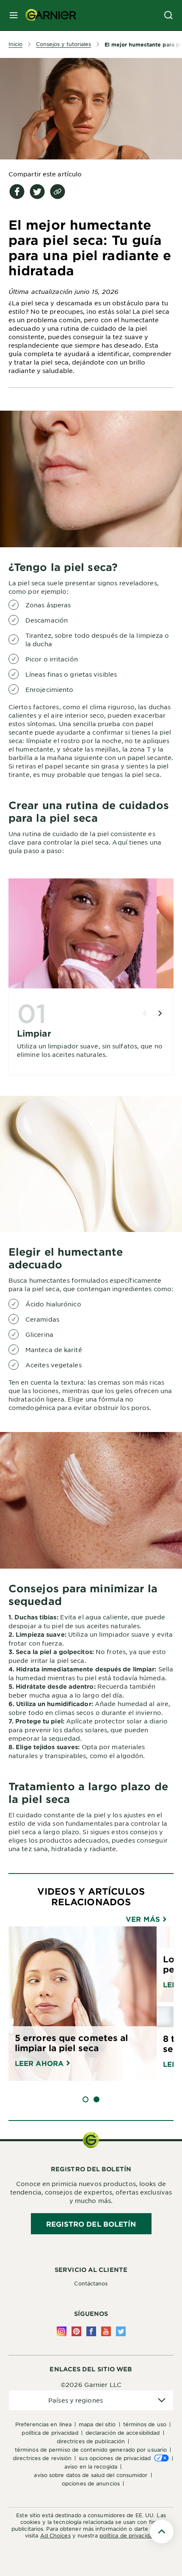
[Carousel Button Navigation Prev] (145, 1013)
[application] (91, 2400)
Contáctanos (91, 2283)
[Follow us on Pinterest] (76, 2331)
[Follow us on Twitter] (121, 2331)
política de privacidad (128, 2535)
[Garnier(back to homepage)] (47, 15)
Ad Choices (55, 2535)
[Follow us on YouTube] (106, 2331)
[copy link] (58, 192)
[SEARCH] (168, 15)
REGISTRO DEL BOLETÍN (91, 2224)
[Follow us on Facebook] (91, 2331)
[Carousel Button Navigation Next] (160, 1013)
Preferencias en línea (43, 2424)
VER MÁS (144, 1919)
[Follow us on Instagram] (62, 2331)
